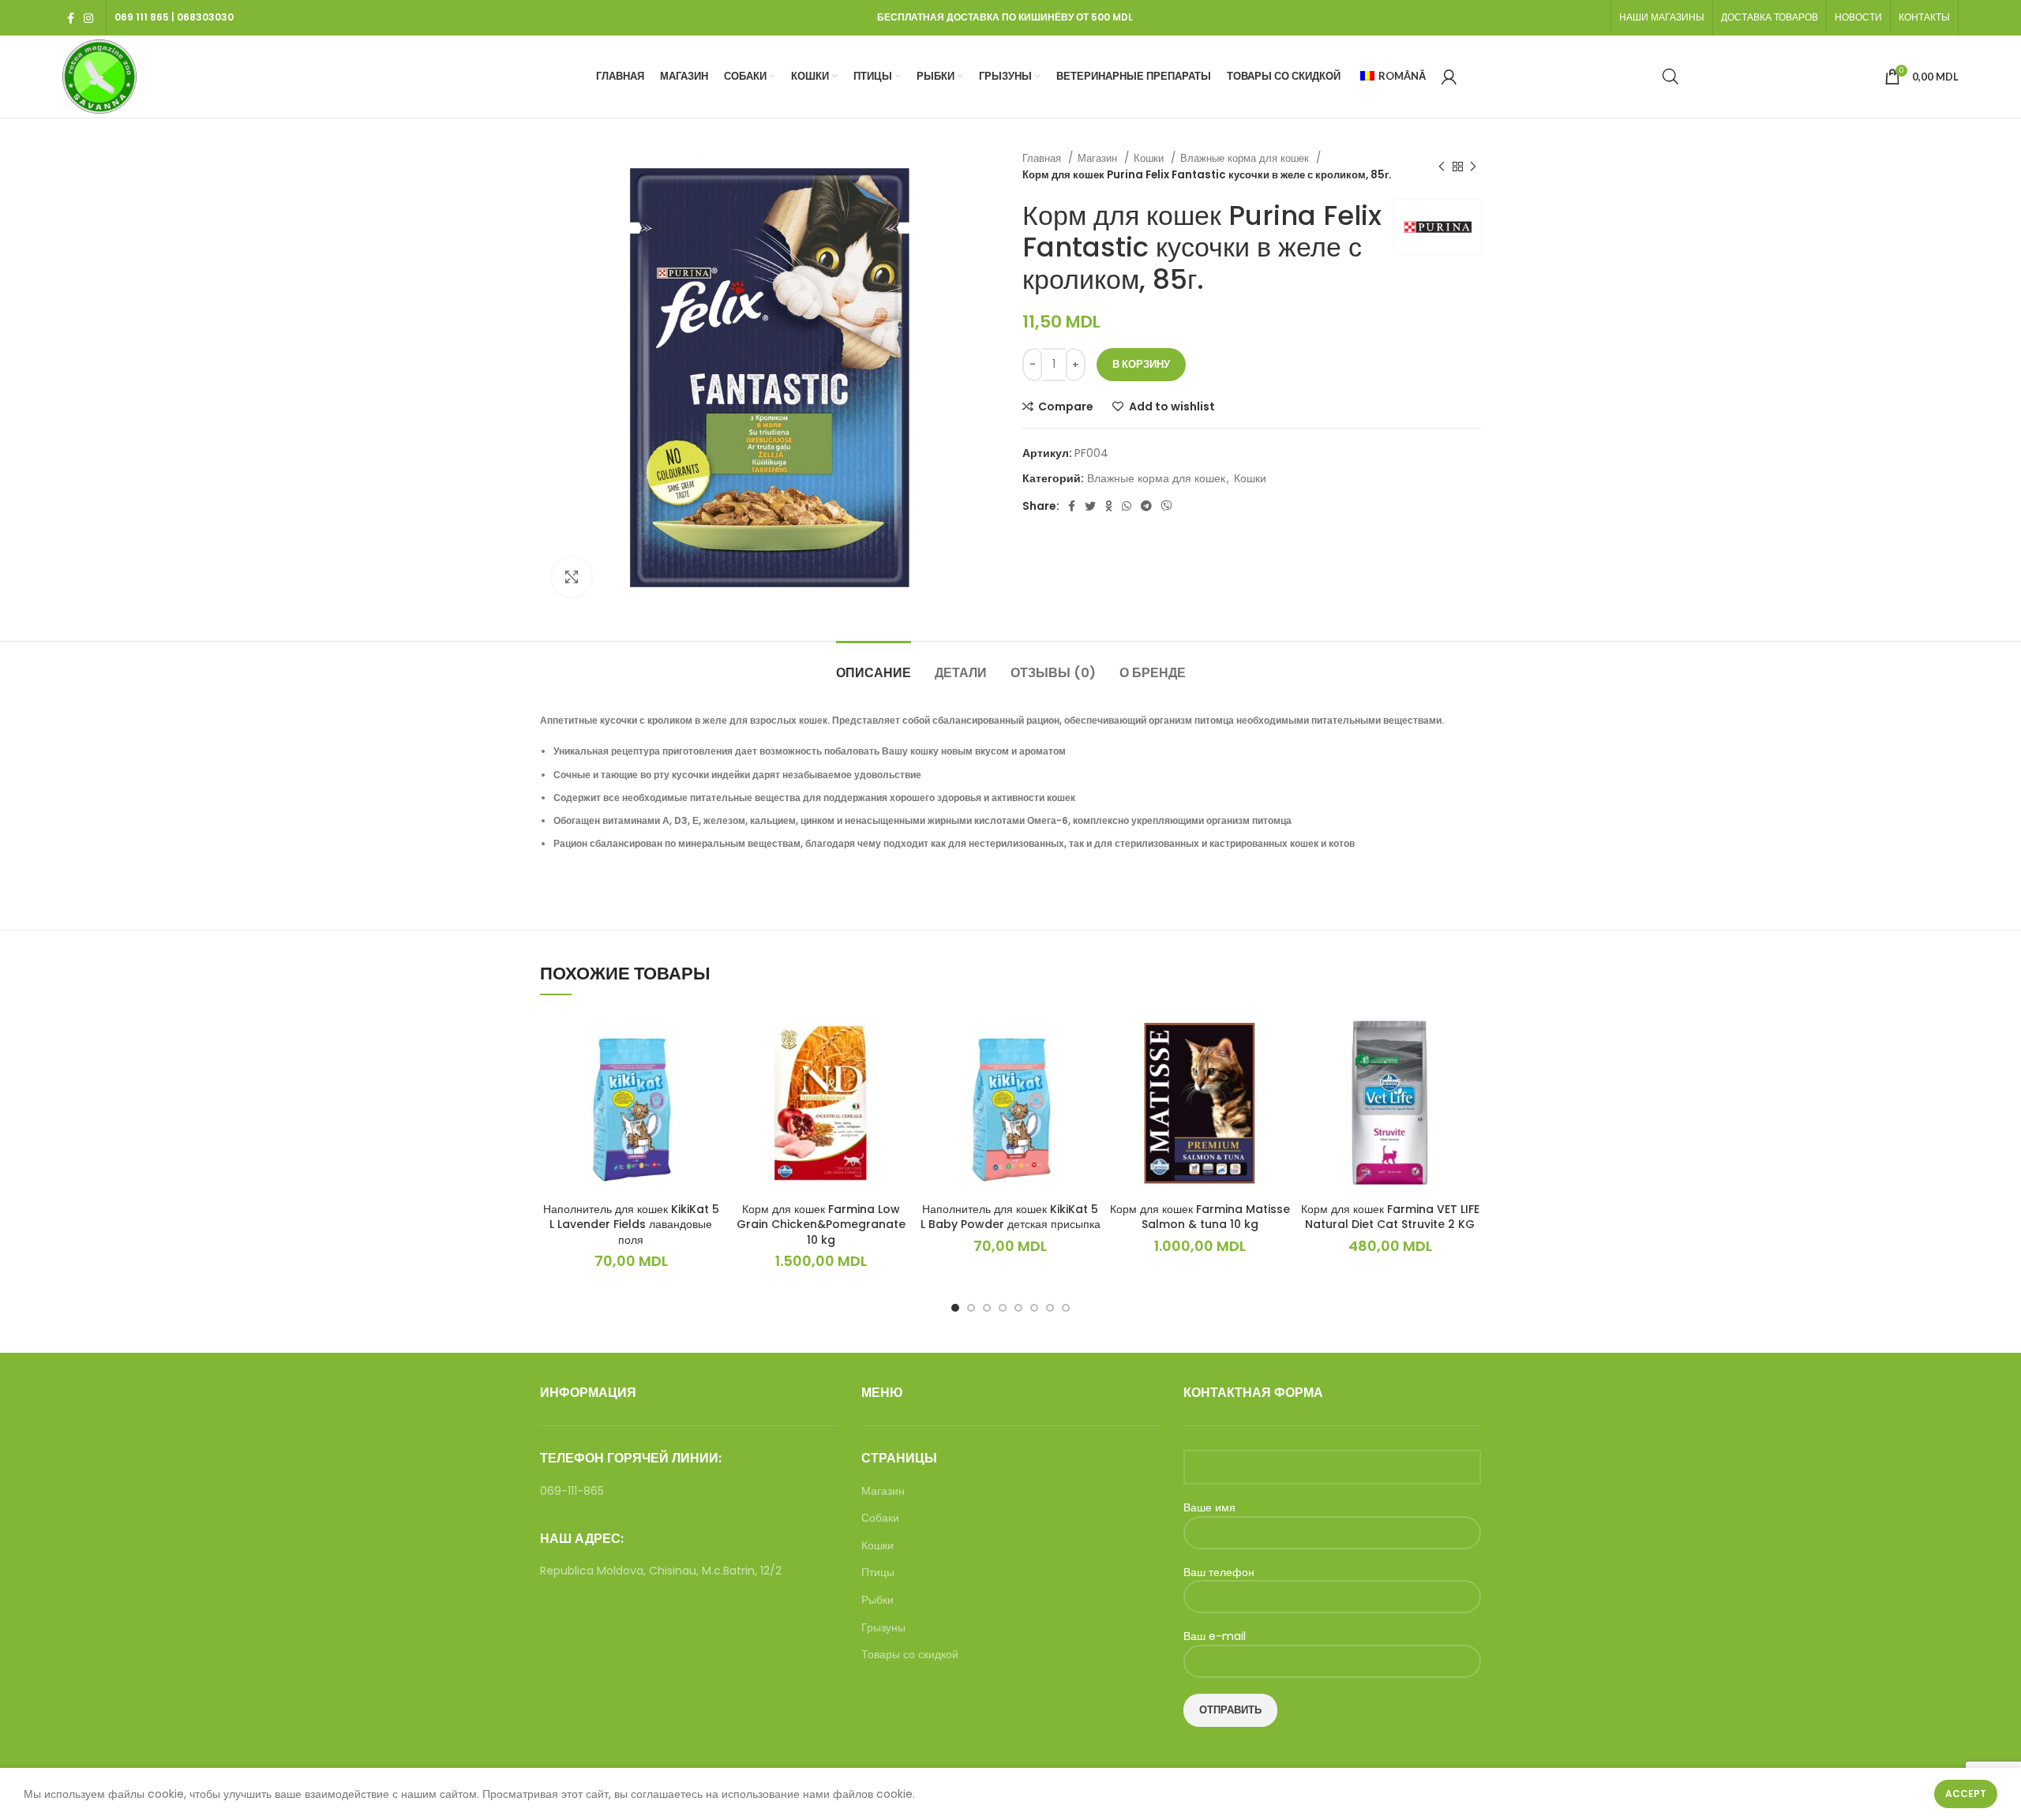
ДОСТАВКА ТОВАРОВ (1770, 17)
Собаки (880, 1518)
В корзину (1141, 364)
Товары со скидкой (910, 1655)
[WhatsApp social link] (1127, 506)
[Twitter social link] (1090, 506)
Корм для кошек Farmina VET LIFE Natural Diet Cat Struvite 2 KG (1390, 1217)
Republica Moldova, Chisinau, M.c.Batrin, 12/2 (661, 1571)
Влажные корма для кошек (1246, 158)
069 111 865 (142, 17)
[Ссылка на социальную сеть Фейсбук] (71, 18)
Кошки (1150, 158)
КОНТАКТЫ (1924, 17)
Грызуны (883, 1628)
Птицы (878, 1573)
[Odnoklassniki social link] (1109, 506)
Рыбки (877, 1600)
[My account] (1449, 77)
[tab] (874, 665)
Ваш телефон (1219, 1573)
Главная (1043, 158)
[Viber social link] (1167, 506)
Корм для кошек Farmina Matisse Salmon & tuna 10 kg (1200, 1217)
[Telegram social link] (1146, 506)
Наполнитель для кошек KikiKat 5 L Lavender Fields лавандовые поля (631, 1225)
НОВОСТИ (1858, 17)
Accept (1966, 1794)
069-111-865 (572, 1491)
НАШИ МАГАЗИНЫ (1662, 17)
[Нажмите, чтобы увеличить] (572, 577)
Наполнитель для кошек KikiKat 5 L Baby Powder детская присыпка (1010, 1217)
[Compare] (710, 1037)
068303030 (205, 17)
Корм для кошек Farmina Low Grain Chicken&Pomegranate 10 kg (821, 1225)
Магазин (1099, 158)
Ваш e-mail (1215, 1637)
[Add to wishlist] (710, 1073)
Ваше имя (1209, 1508)
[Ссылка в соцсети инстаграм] (88, 18)
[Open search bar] (1670, 76)
